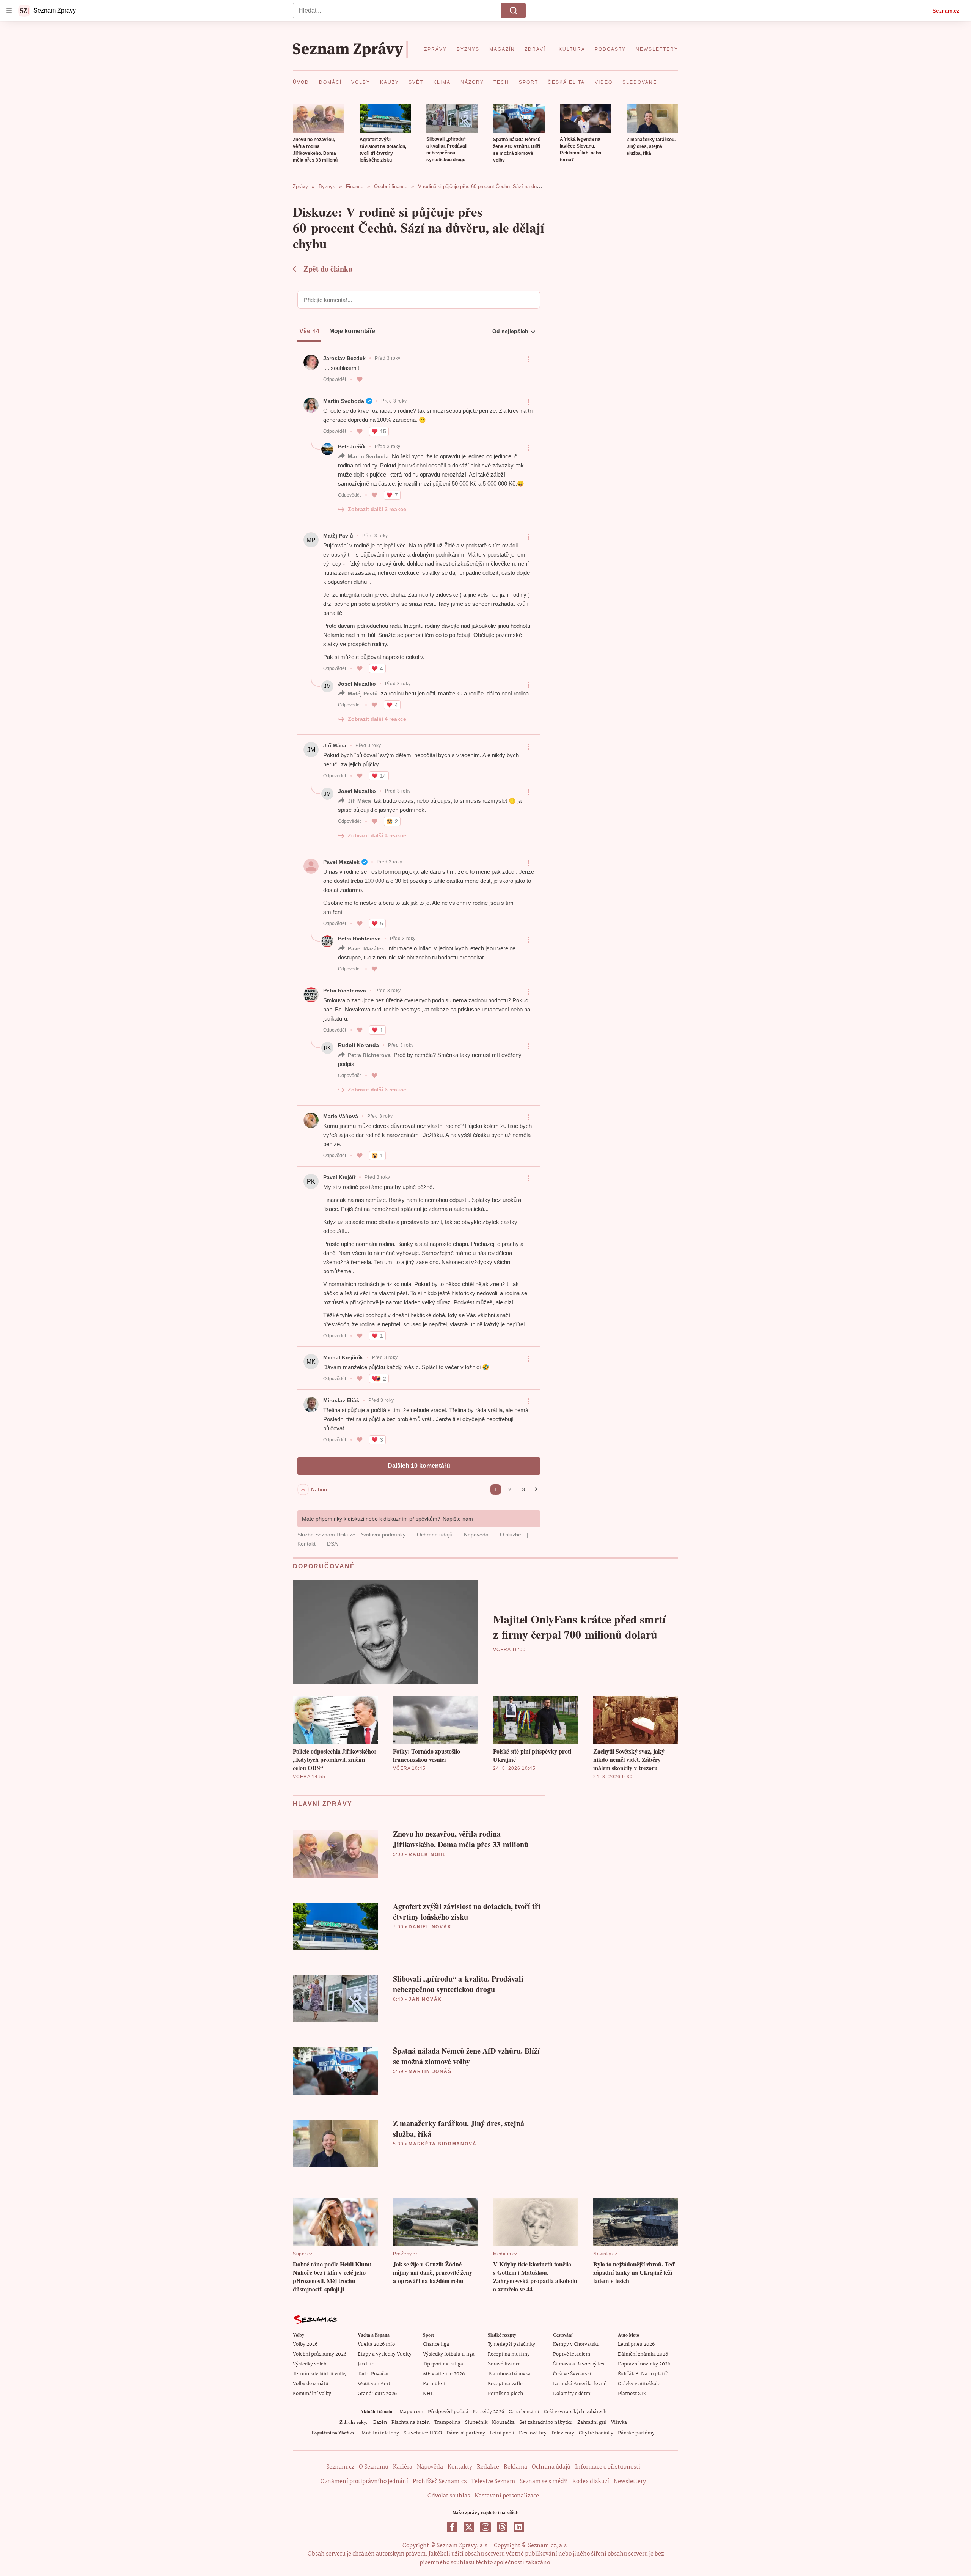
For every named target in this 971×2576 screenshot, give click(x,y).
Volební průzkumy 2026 (320, 2354)
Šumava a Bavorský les (579, 2364)
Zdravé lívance (504, 2364)
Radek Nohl (427, 1854)
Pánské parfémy (636, 2433)
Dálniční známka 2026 (643, 2354)
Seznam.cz (946, 11)
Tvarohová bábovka (509, 2374)
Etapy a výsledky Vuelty (385, 2354)
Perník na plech (505, 2394)
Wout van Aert (374, 2384)
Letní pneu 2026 (636, 2344)
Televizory (563, 2433)
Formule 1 (434, 2384)
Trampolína (447, 2423)
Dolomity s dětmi (572, 2394)
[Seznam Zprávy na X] (469, 2527)
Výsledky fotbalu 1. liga (449, 2354)
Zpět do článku (328, 269)
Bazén (380, 2423)
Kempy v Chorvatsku (576, 2344)
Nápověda (430, 2467)
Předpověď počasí (448, 2412)
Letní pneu (502, 2433)
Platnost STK (632, 2394)
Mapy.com (411, 2412)
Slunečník (476, 2423)
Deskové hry (533, 2433)
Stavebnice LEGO (423, 2433)
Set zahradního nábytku (546, 2423)
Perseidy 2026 (488, 2412)
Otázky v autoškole (639, 2384)
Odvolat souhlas (449, 2496)
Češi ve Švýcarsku (573, 2374)
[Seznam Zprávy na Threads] (502, 2527)
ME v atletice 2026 (444, 2374)
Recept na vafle (505, 2384)
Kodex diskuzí (591, 2482)
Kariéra (403, 2467)
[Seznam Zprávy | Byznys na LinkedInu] (519, 2527)
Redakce (488, 2467)
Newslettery (630, 2482)
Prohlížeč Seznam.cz (440, 2482)
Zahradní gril (592, 2423)
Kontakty (460, 2467)
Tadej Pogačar (373, 2374)
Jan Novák (425, 1999)
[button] (319, 119)
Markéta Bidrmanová (442, 2144)
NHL (428, 2394)
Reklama (515, 2467)
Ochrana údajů (551, 2467)
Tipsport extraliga (443, 2364)
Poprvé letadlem (572, 2354)
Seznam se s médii (544, 2482)
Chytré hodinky (596, 2433)
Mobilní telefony (380, 2433)
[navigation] (9, 11)
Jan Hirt (366, 2364)
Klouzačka (503, 2423)
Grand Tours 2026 (377, 2394)
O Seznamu (374, 2467)
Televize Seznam (493, 2482)
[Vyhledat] (514, 11)
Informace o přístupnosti (608, 2467)
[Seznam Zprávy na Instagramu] (485, 2527)
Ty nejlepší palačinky (511, 2344)
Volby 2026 (305, 2344)
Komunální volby (312, 2394)
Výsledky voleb (310, 2364)
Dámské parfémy (466, 2433)
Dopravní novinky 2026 (644, 2364)
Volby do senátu (311, 2384)
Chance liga (436, 2344)
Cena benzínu (524, 2412)
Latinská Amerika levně (580, 2384)
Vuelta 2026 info (376, 2344)
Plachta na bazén (411, 2423)
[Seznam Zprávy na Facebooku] (452, 2527)
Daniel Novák (430, 1927)
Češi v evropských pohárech (575, 2412)
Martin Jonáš (430, 2071)
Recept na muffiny (509, 2354)
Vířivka (619, 2423)
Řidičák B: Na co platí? (643, 2374)
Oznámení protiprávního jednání (364, 2482)
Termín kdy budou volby (320, 2374)
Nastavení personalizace (507, 2496)
